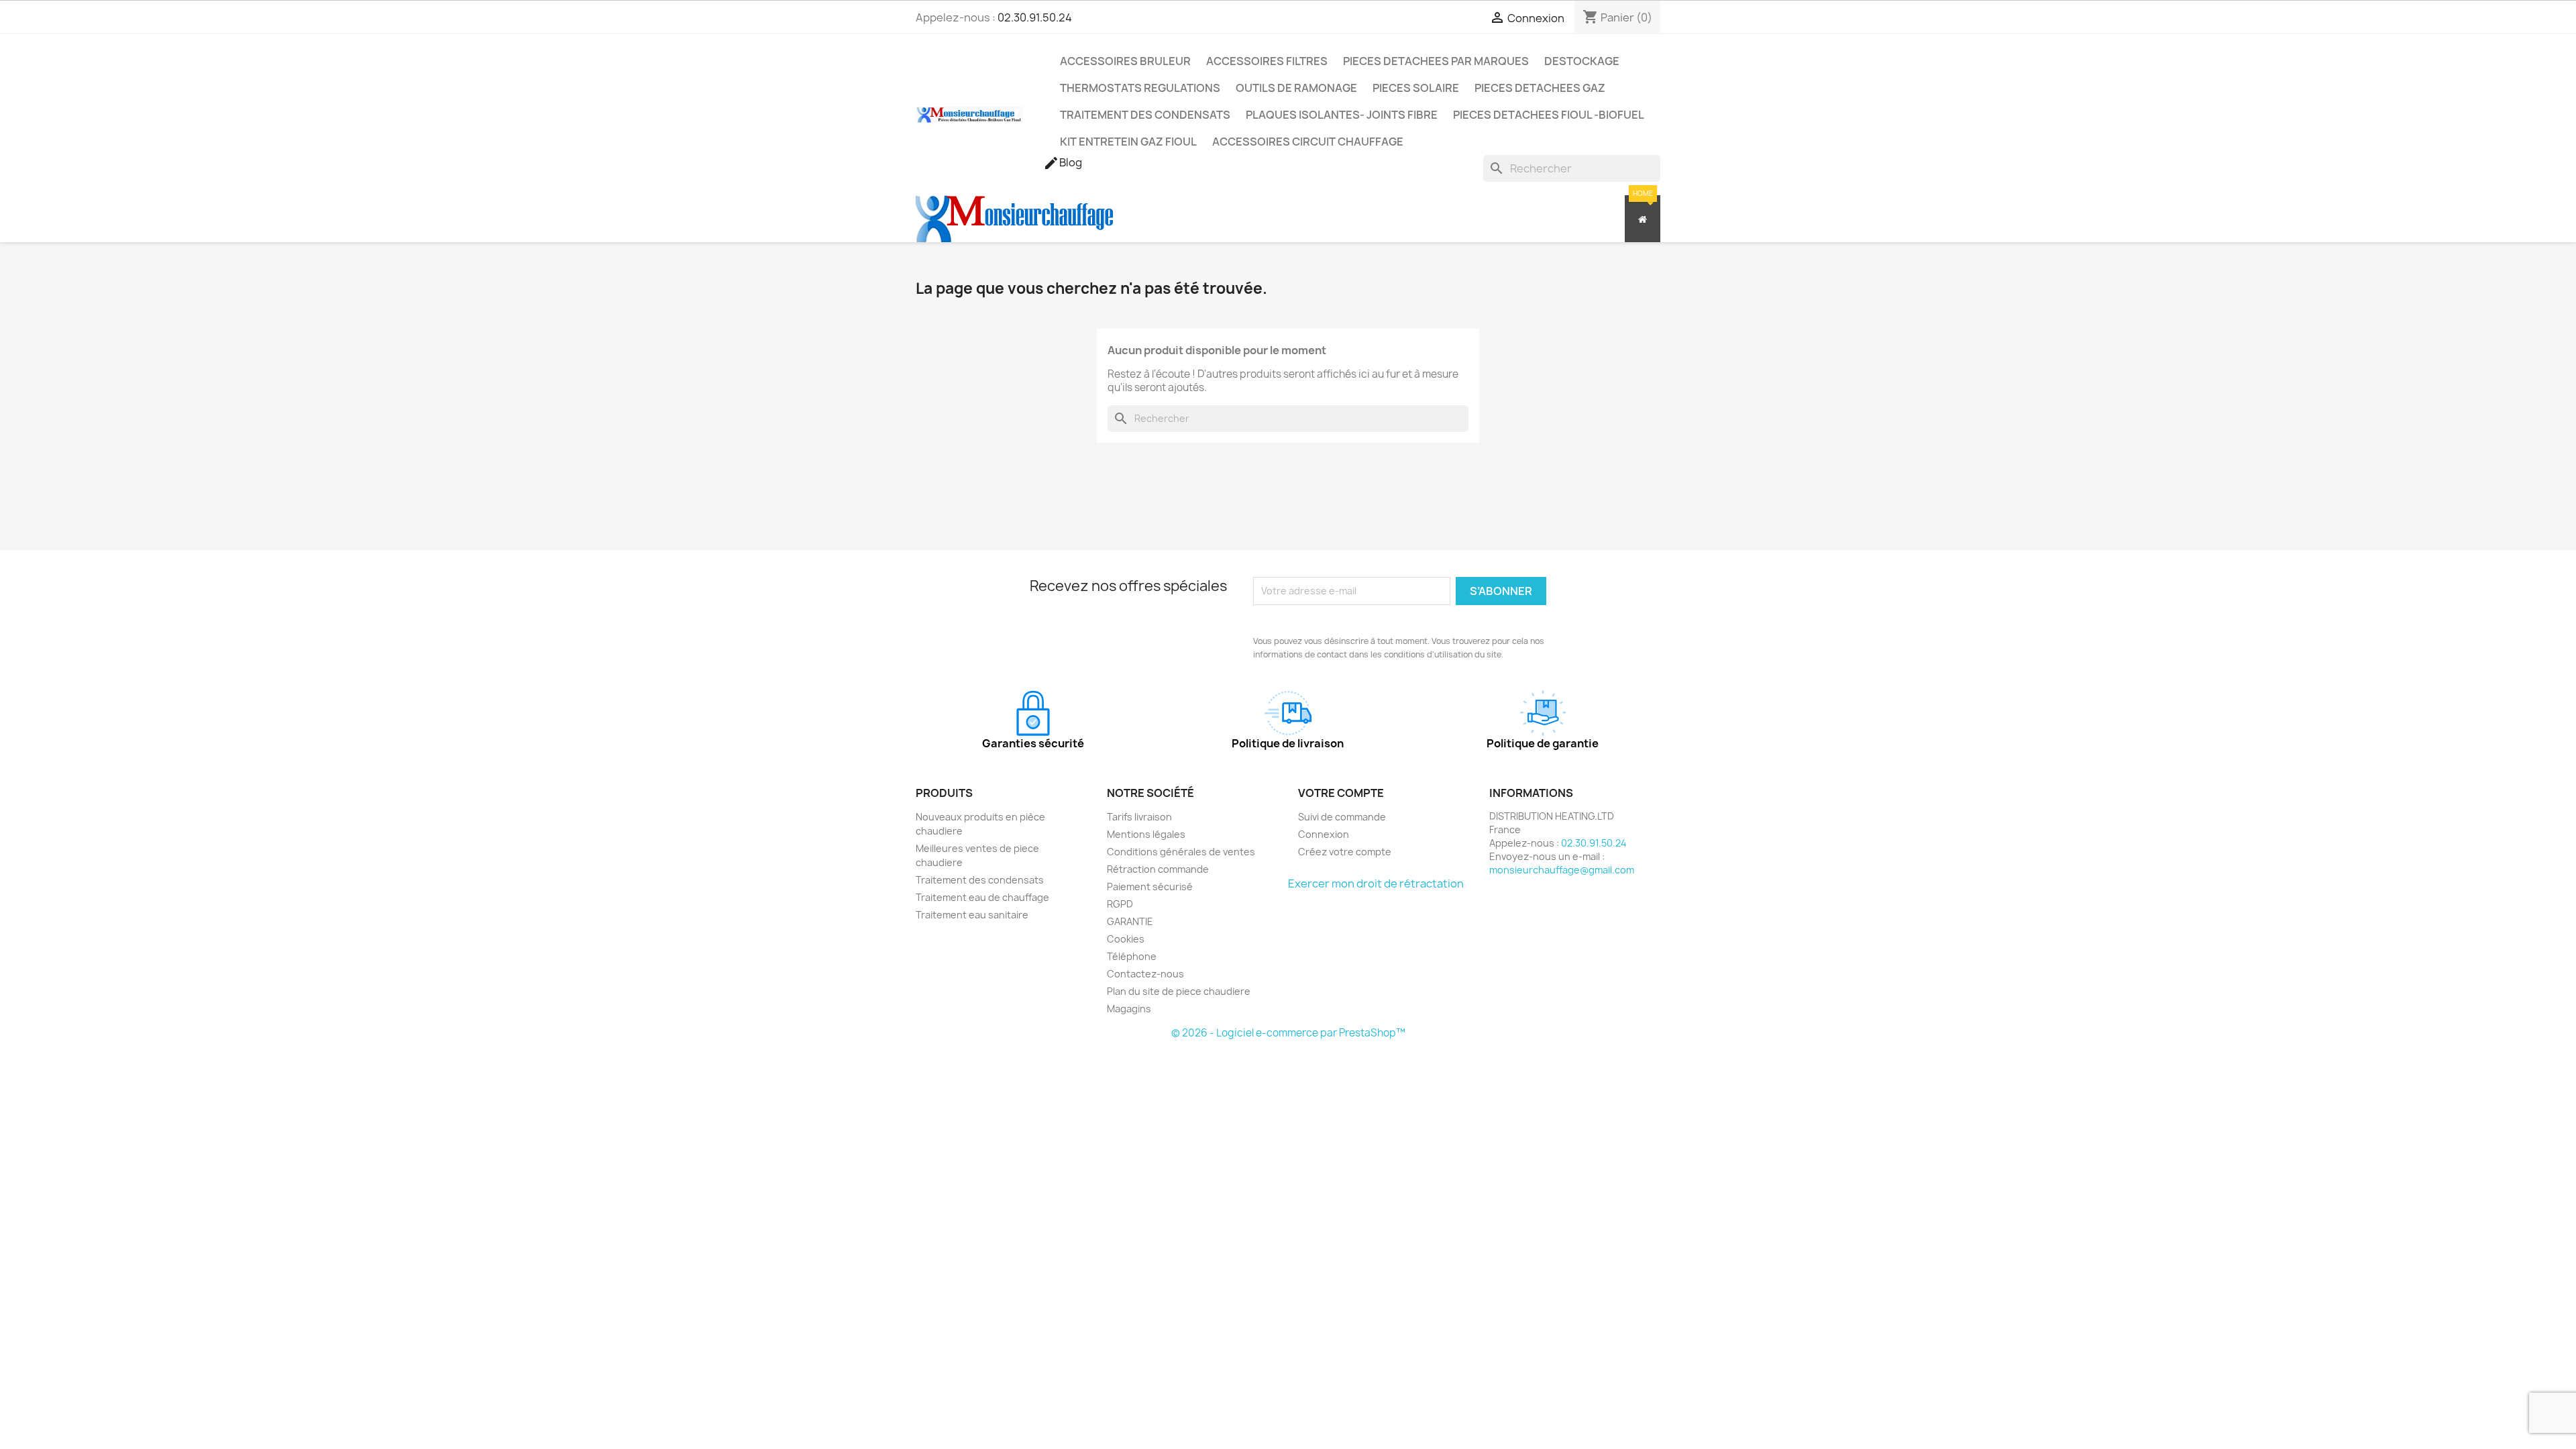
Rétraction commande (1158, 869)
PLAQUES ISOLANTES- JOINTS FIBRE (1342, 115)
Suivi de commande (1342, 817)
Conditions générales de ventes (1181, 852)
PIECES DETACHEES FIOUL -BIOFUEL (1549, 115)
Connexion (1324, 834)
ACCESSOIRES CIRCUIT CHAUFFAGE (1308, 142)
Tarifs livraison (1139, 817)
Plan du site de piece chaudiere (1179, 991)
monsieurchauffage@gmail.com (1562, 870)
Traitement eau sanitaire (972, 915)
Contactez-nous (1145, 974)
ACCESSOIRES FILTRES (1267, 61)
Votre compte (1341, 793)
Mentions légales (1146, 834)
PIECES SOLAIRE (1416, 88)
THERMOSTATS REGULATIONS (1140, 88)
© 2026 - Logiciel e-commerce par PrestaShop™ (1288, 1033)
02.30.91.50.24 (1035, 17)
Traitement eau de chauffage (982, 897)
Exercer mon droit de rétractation (1376, 883)
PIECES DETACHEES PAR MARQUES (1436, 61)
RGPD (1120, 904)
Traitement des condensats (980, 880)
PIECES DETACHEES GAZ (1540, 88)
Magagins (1129, 1009)
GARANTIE (1130, 921)
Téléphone (1132, 956)
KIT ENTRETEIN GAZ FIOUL (1128, 142)
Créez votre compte (1345, 852)
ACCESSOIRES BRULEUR (1125, 61)
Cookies (1126, 939)
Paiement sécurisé (1150, 887)
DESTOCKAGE (1582, 61)
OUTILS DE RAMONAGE (1296, 88)
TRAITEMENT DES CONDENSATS (1145, 115)
